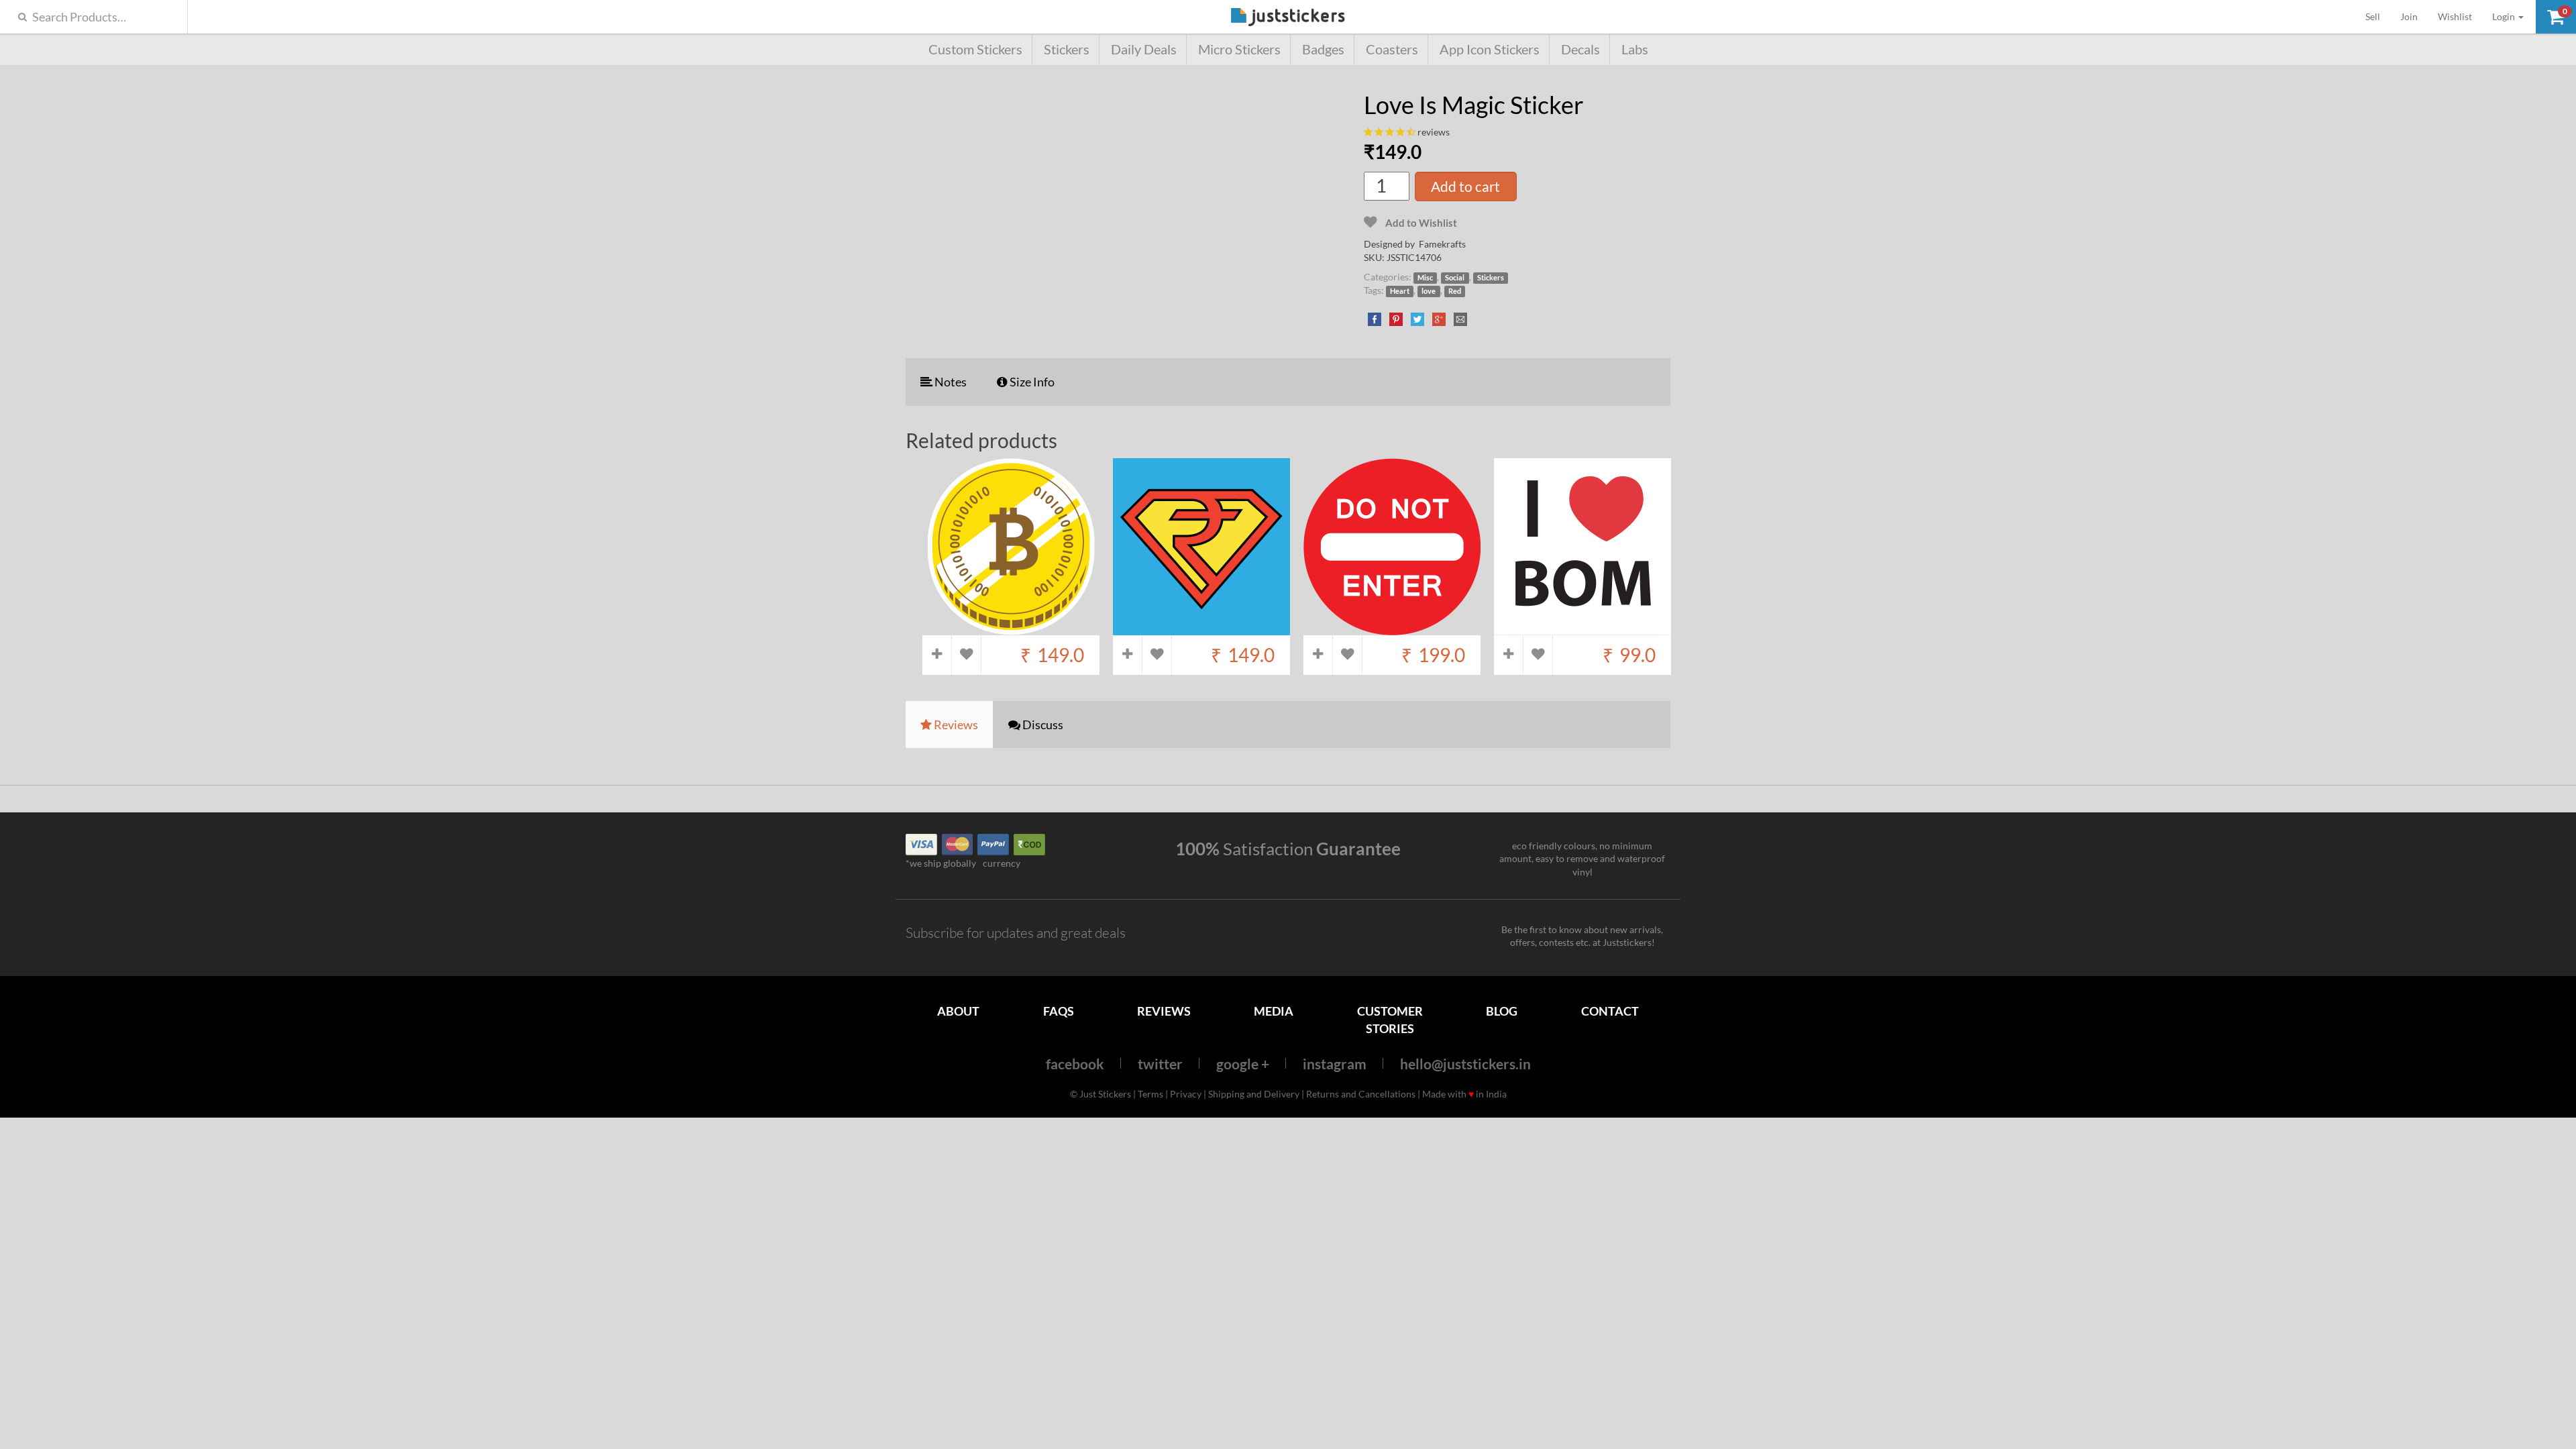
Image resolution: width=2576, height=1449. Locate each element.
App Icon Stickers (1490, 49)
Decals (1580, 49)
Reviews (1164, 1011)
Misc (1425, 278)
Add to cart (1465, 186)
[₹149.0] (1011, 628)
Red (1455, 291)
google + (1243, 1064)
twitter (1160, 1064)
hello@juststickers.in (1465, 1064)
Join (2409, 16)
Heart (1400, 291)
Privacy (1186, 1094)
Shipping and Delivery (1254, 1094)
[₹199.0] (1392, 628)
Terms (1150, 1094)
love (1429, 291)
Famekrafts (1442, 244)
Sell (2378, 16)
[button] (2556, 17)
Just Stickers (1288, 18)
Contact (1610, 1011)
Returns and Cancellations (1361, 1094)
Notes (950, 382)
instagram (1335, 1064)
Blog (1502, 1011)
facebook (1075, 1064)
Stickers (1067, 49)
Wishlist (2455, 16)
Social (1455, 278)
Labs (1635, 49)
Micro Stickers (1239, 49)
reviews (1434, 132)
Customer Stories (1390, 1019)
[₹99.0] (1582, 628)
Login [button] (2505, 16)
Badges (1323, 49)
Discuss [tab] (1042, 724)
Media (1274, 1011)
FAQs (1059, 1011)
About (958, 1011)
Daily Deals (1144, 49)
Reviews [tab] (955, 724)
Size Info (1031, 382)
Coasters (1392, 49)
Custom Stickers (975, 49)
